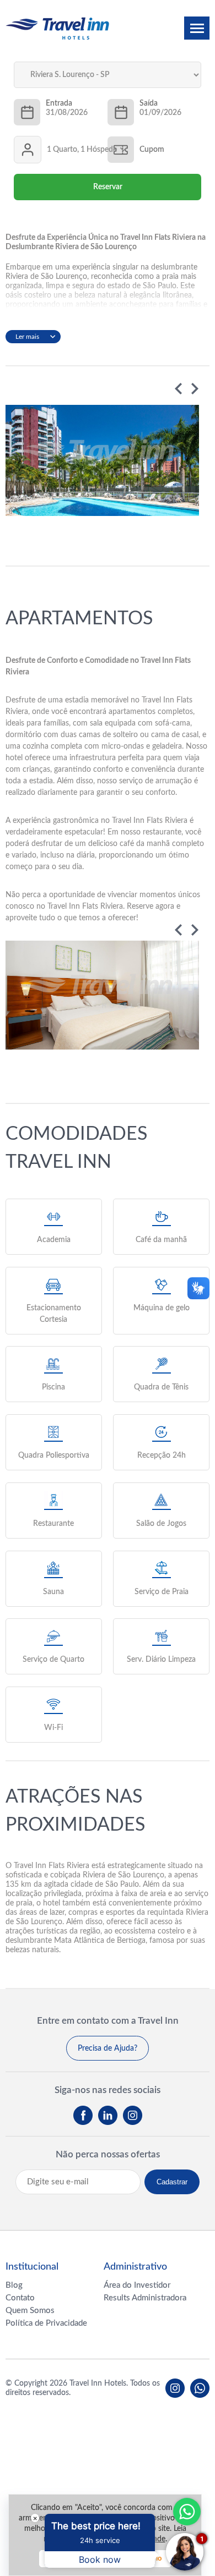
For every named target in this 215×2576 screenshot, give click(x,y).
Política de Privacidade (46, 2323)
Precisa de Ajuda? (108, 2048)
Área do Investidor (137, 2285)
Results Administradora (145, 2298)
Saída (149, 103)
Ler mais (27, 337)
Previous (178, 389)
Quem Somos (30, 2311)
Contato (20, 2298)
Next (195, 389)
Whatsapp (187, 2512)
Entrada (59, 103)
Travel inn (57, 28)
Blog (14, 2285)
